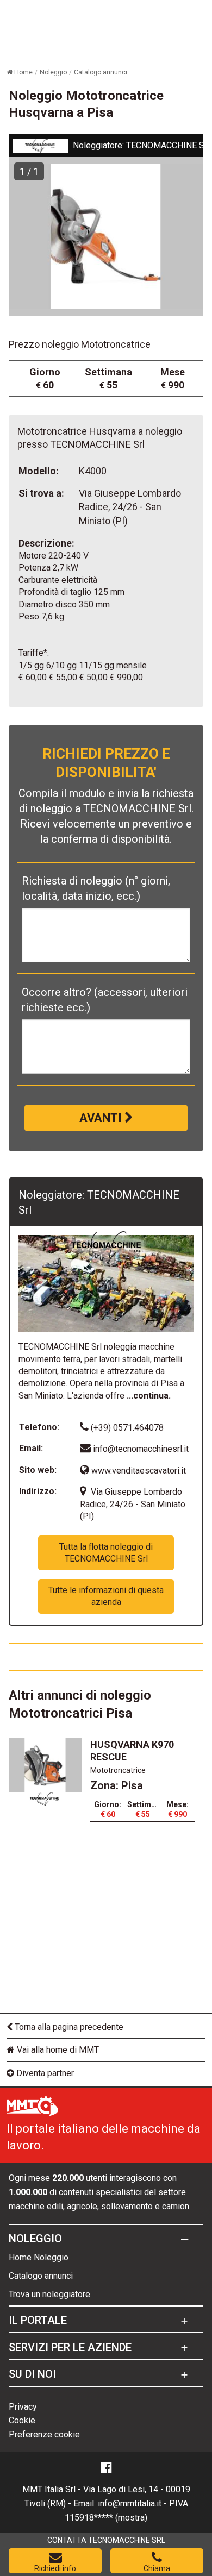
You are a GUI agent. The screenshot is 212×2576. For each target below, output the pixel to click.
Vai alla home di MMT (57, 2050)
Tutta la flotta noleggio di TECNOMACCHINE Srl (106, 1553)
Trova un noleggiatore (49, 2294)
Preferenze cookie (44, 2434)
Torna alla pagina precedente (68, 2027)
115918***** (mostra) (106, 2518)
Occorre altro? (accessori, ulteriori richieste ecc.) (105, 1000)
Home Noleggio (39, 2257)
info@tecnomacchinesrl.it (141, 1449)
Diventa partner (44, 2073)
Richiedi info (55, 2568)
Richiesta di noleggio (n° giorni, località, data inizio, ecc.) (96, 888)
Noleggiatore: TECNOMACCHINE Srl (141, 145)
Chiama (157, 2568)
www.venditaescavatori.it (138, 1471)
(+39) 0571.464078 (126, 1428)
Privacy (23, 2407)
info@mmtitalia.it (130, 2503)
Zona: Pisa (117, 1785)
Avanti (102, 1118)
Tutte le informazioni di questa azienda (106, 1596)
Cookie (22, 2420)
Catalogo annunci (41, 2276)
